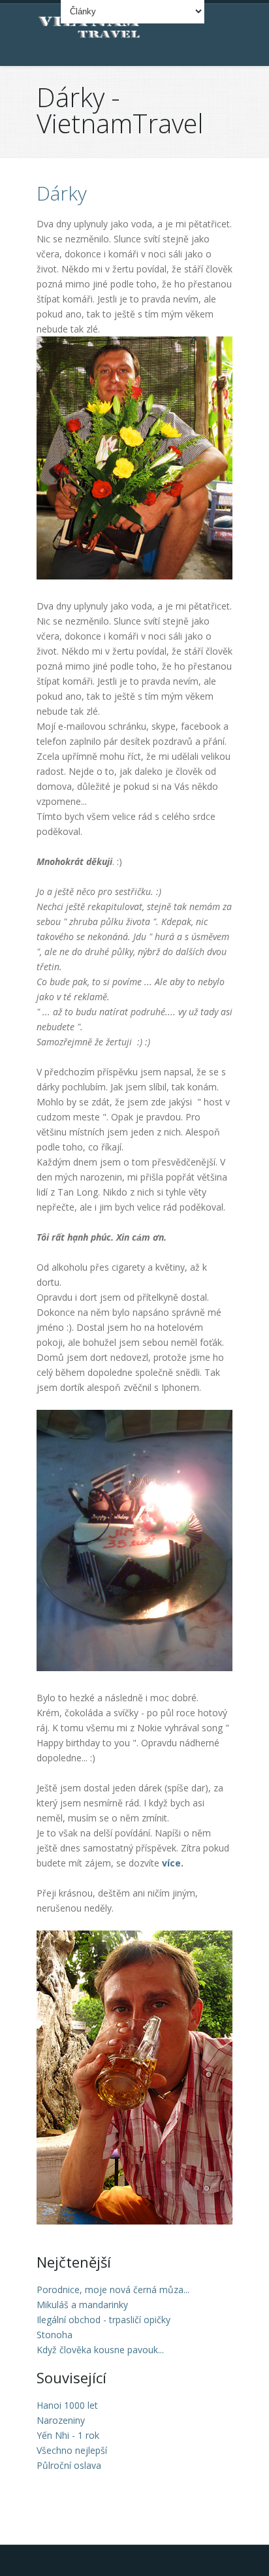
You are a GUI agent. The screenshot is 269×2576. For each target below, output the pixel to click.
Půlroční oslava (69, 2465)
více (171, 1863)
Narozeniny (61, 2420)
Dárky (62, 193)
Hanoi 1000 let (67, 2405)
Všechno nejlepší (72, 2450)
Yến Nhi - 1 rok (68, 2435)
